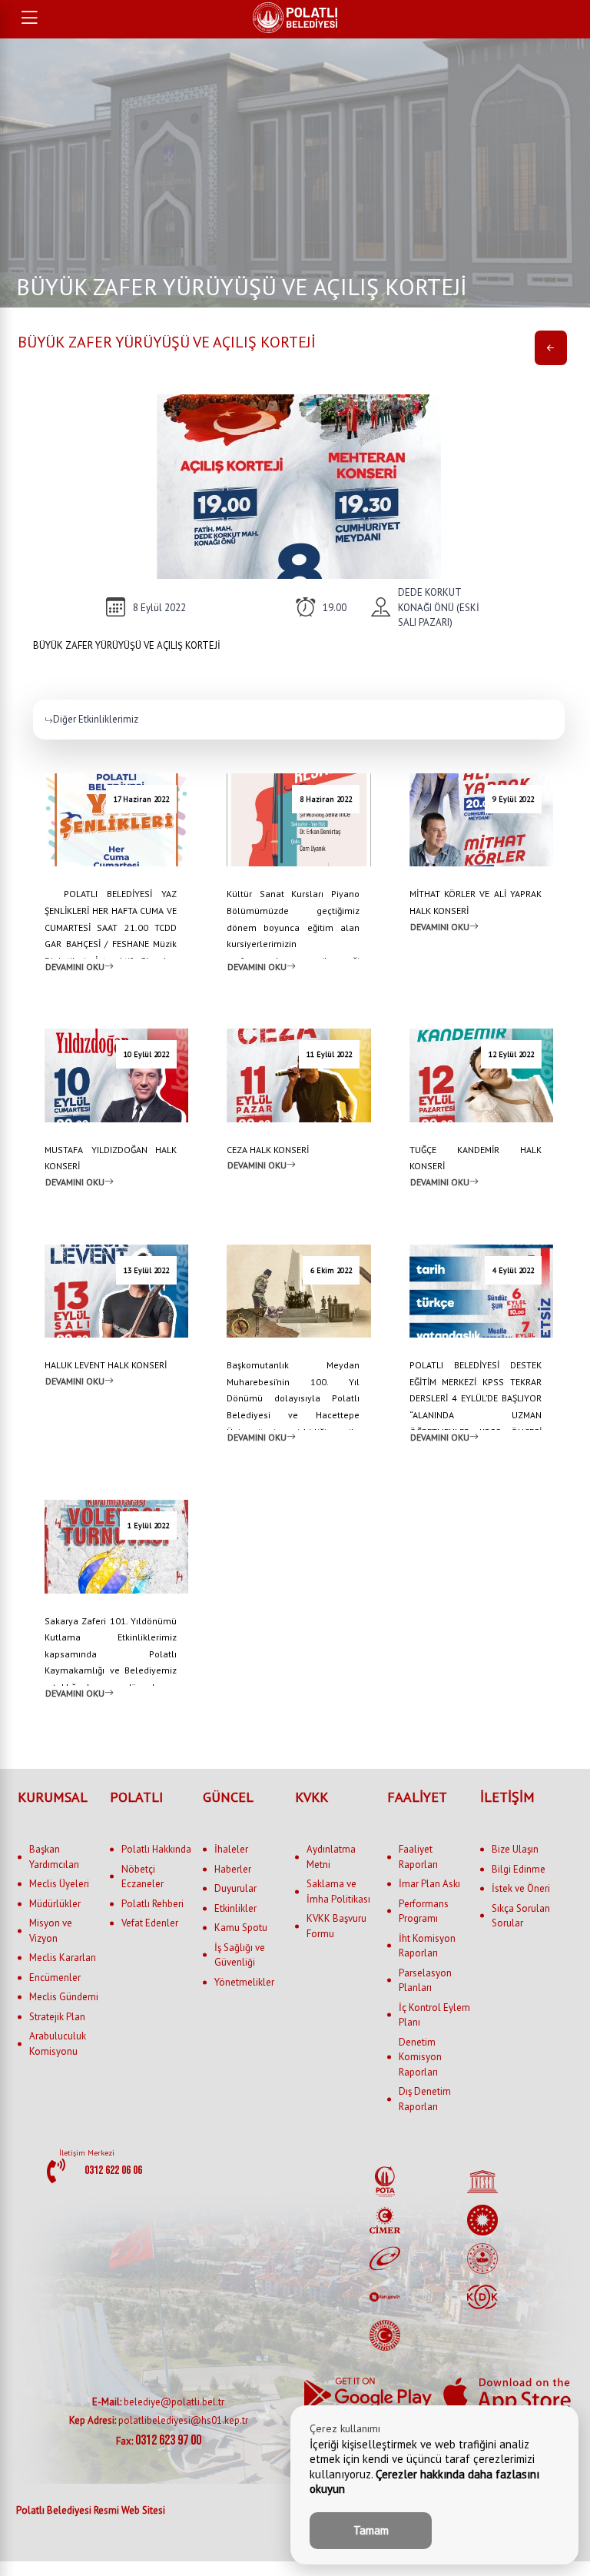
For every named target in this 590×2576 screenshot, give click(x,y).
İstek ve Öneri (521, 1888)
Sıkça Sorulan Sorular (521, 1916)
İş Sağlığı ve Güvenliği (240, 1955)
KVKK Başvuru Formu (336, 1926)
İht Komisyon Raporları (427, 1946)
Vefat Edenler (150, 1923)
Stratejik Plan (57, 2017)
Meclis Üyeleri (59, 1884)
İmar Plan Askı (429, 1884)
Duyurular (235, 1888)
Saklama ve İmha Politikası (338, 1891)
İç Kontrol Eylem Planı (434, 2015)
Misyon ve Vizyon (51, 1931)
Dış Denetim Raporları (425, 2099)
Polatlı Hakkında (156, 1849)
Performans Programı (424, 1911)
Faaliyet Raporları (418, 1857)
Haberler (233, 1869)
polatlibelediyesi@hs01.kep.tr (159, 2420)
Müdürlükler (55, 1904)
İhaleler (231, 1849)
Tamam (371, 2530)
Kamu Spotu (241, 1928)
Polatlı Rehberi (152, 1904)
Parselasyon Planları (425, 1981)
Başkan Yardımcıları (54, 1857)
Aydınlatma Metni (331, 1857)
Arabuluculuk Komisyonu (58, 2044)
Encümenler (55, 1978)
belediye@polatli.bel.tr (158, 2402)
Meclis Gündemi (64, 1997)
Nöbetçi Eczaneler (143, 1877)
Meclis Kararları (63, 1958)
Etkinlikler (235, 1908)
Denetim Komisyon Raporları (420, 2057)
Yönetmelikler (244, 1982)
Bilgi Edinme (519, 1869)
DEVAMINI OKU (75, 966)
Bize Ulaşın (515, 1849)
